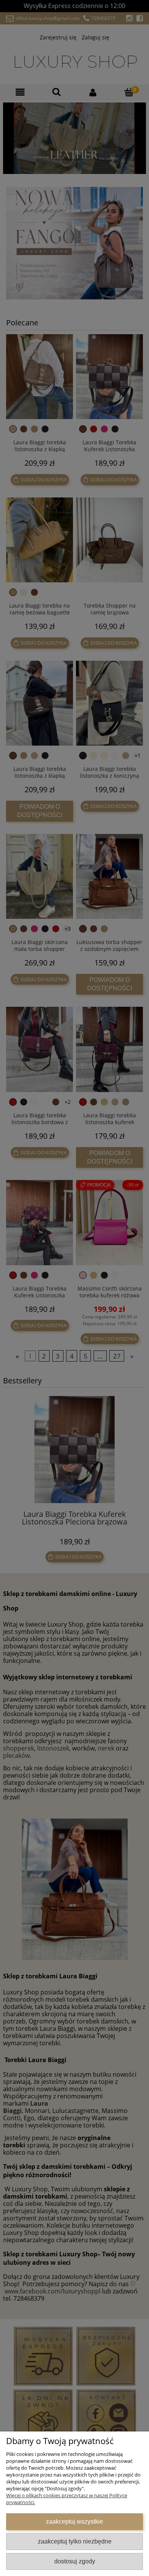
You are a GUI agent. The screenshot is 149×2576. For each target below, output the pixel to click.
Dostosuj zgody (75, 2561)
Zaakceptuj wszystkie (74, 2521)
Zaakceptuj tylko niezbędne (75, 2541)
